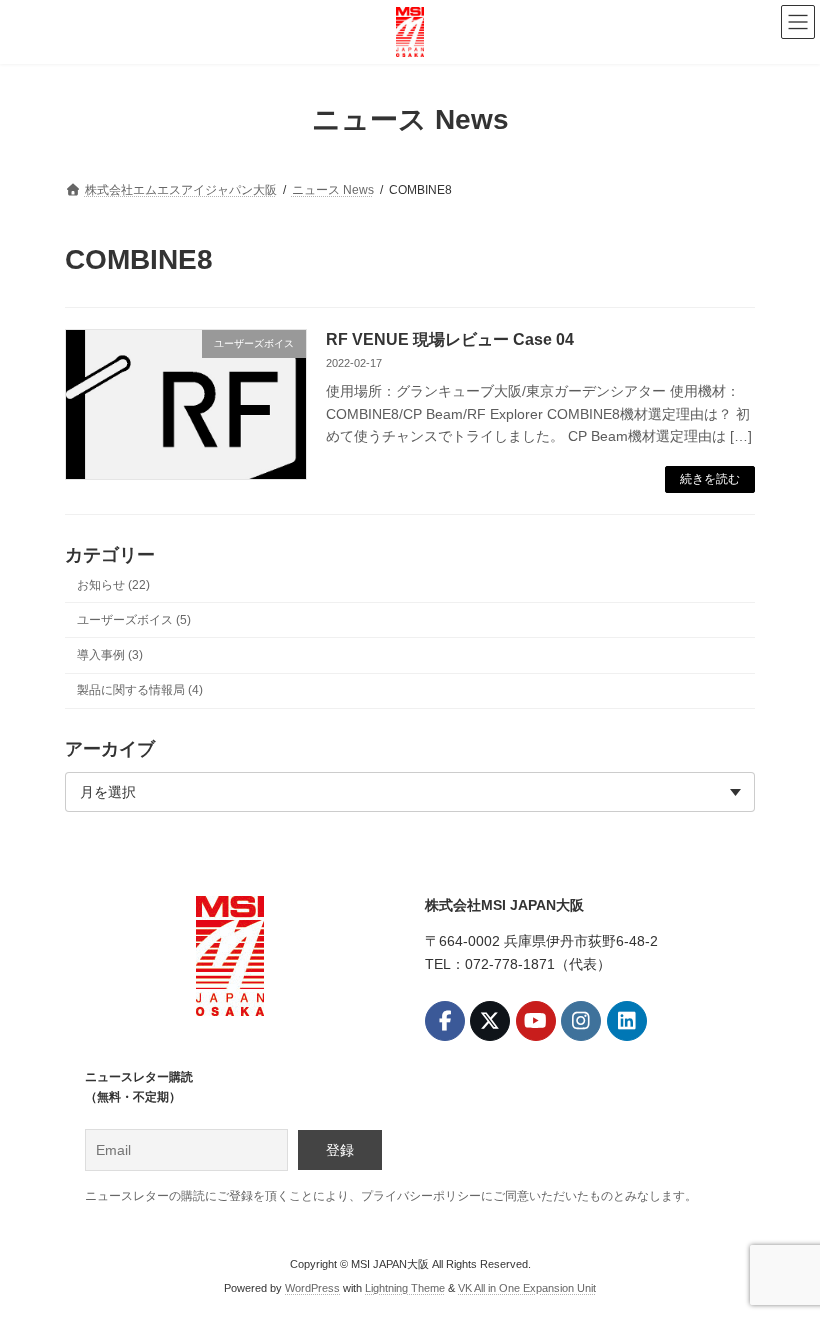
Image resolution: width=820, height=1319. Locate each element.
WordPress (312, 1288)
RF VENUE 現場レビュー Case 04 (450, 339)
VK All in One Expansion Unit (527, 1288)
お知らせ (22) (113, 584)
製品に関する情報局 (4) (140, 690)
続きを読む (710, 479)
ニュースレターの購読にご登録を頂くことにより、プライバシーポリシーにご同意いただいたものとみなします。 (391, 1195)
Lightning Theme (405, 1288)
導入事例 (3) (110, 655)
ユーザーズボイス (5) (134, 619)
